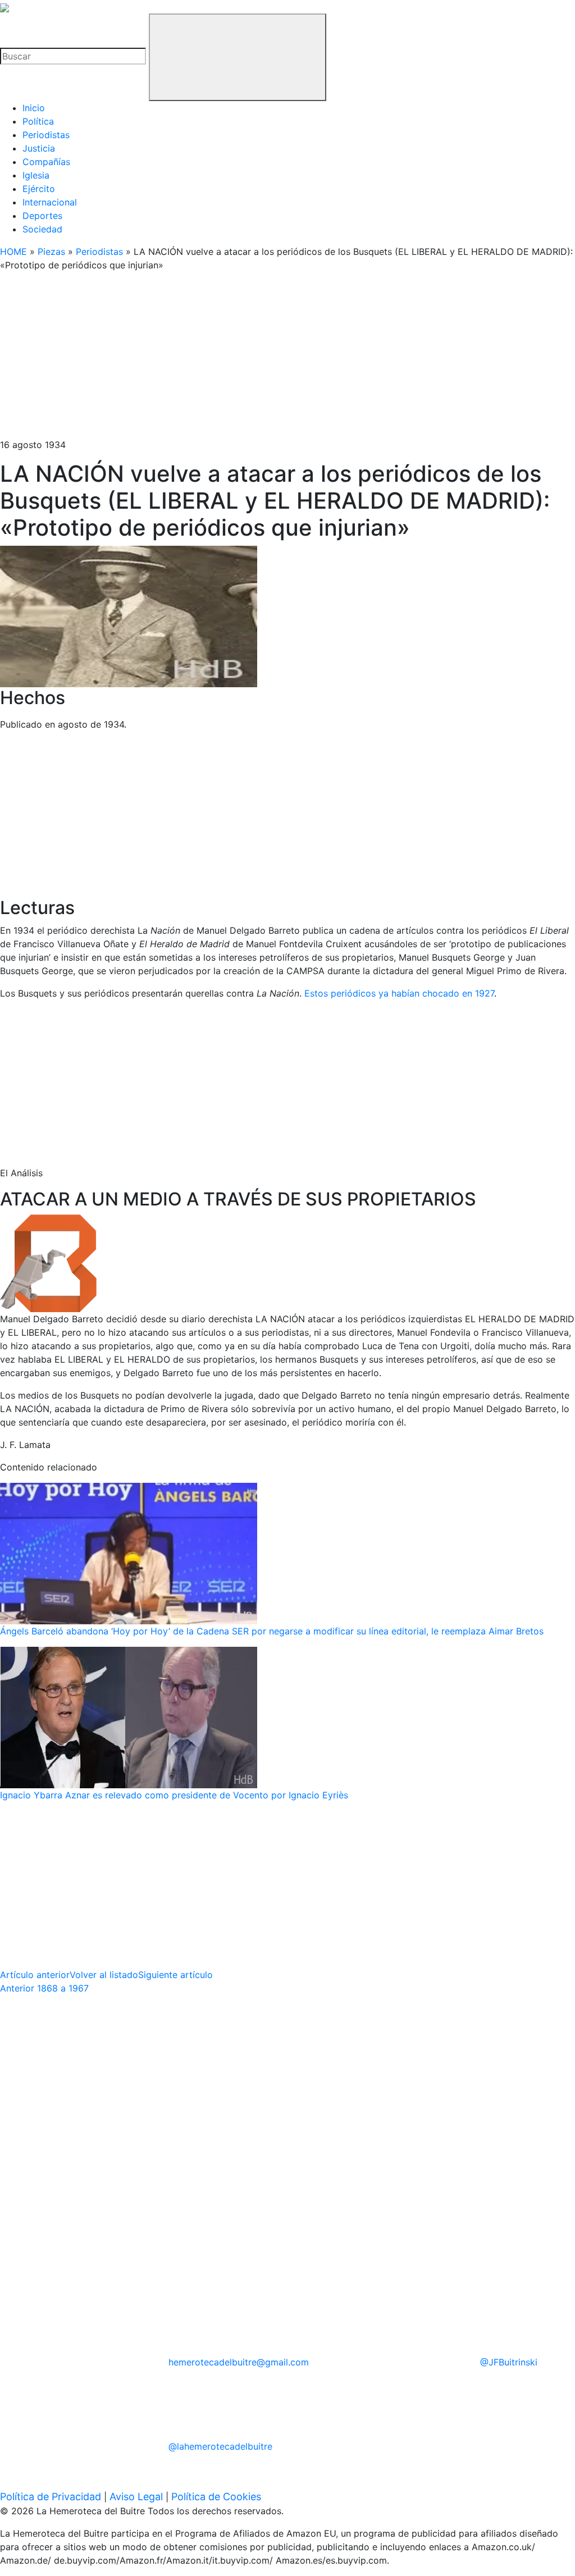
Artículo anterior (35, 1975)
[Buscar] (238, 57)
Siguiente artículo (175, 1975)
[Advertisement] (287, 359)
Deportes (42, 216)
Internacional (50, 202)
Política (38, 121)
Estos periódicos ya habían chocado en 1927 (399, 993)
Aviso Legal (136, 2497)
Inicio (34, 108)
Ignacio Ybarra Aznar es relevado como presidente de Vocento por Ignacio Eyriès (174, 1795)
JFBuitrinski (509, 2362)
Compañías (46, 162)
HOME (13, 252)
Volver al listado (104, 1975)
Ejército (39, 189)
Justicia (39, 148)
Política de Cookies (216, 2497)
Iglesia (36, 175)
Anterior (44, 1988)
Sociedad (42, 229)
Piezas (51, 252)
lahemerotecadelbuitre (220, 2446)
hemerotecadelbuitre (239, 2362)
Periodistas (46, 135)
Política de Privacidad (51, 2497)
